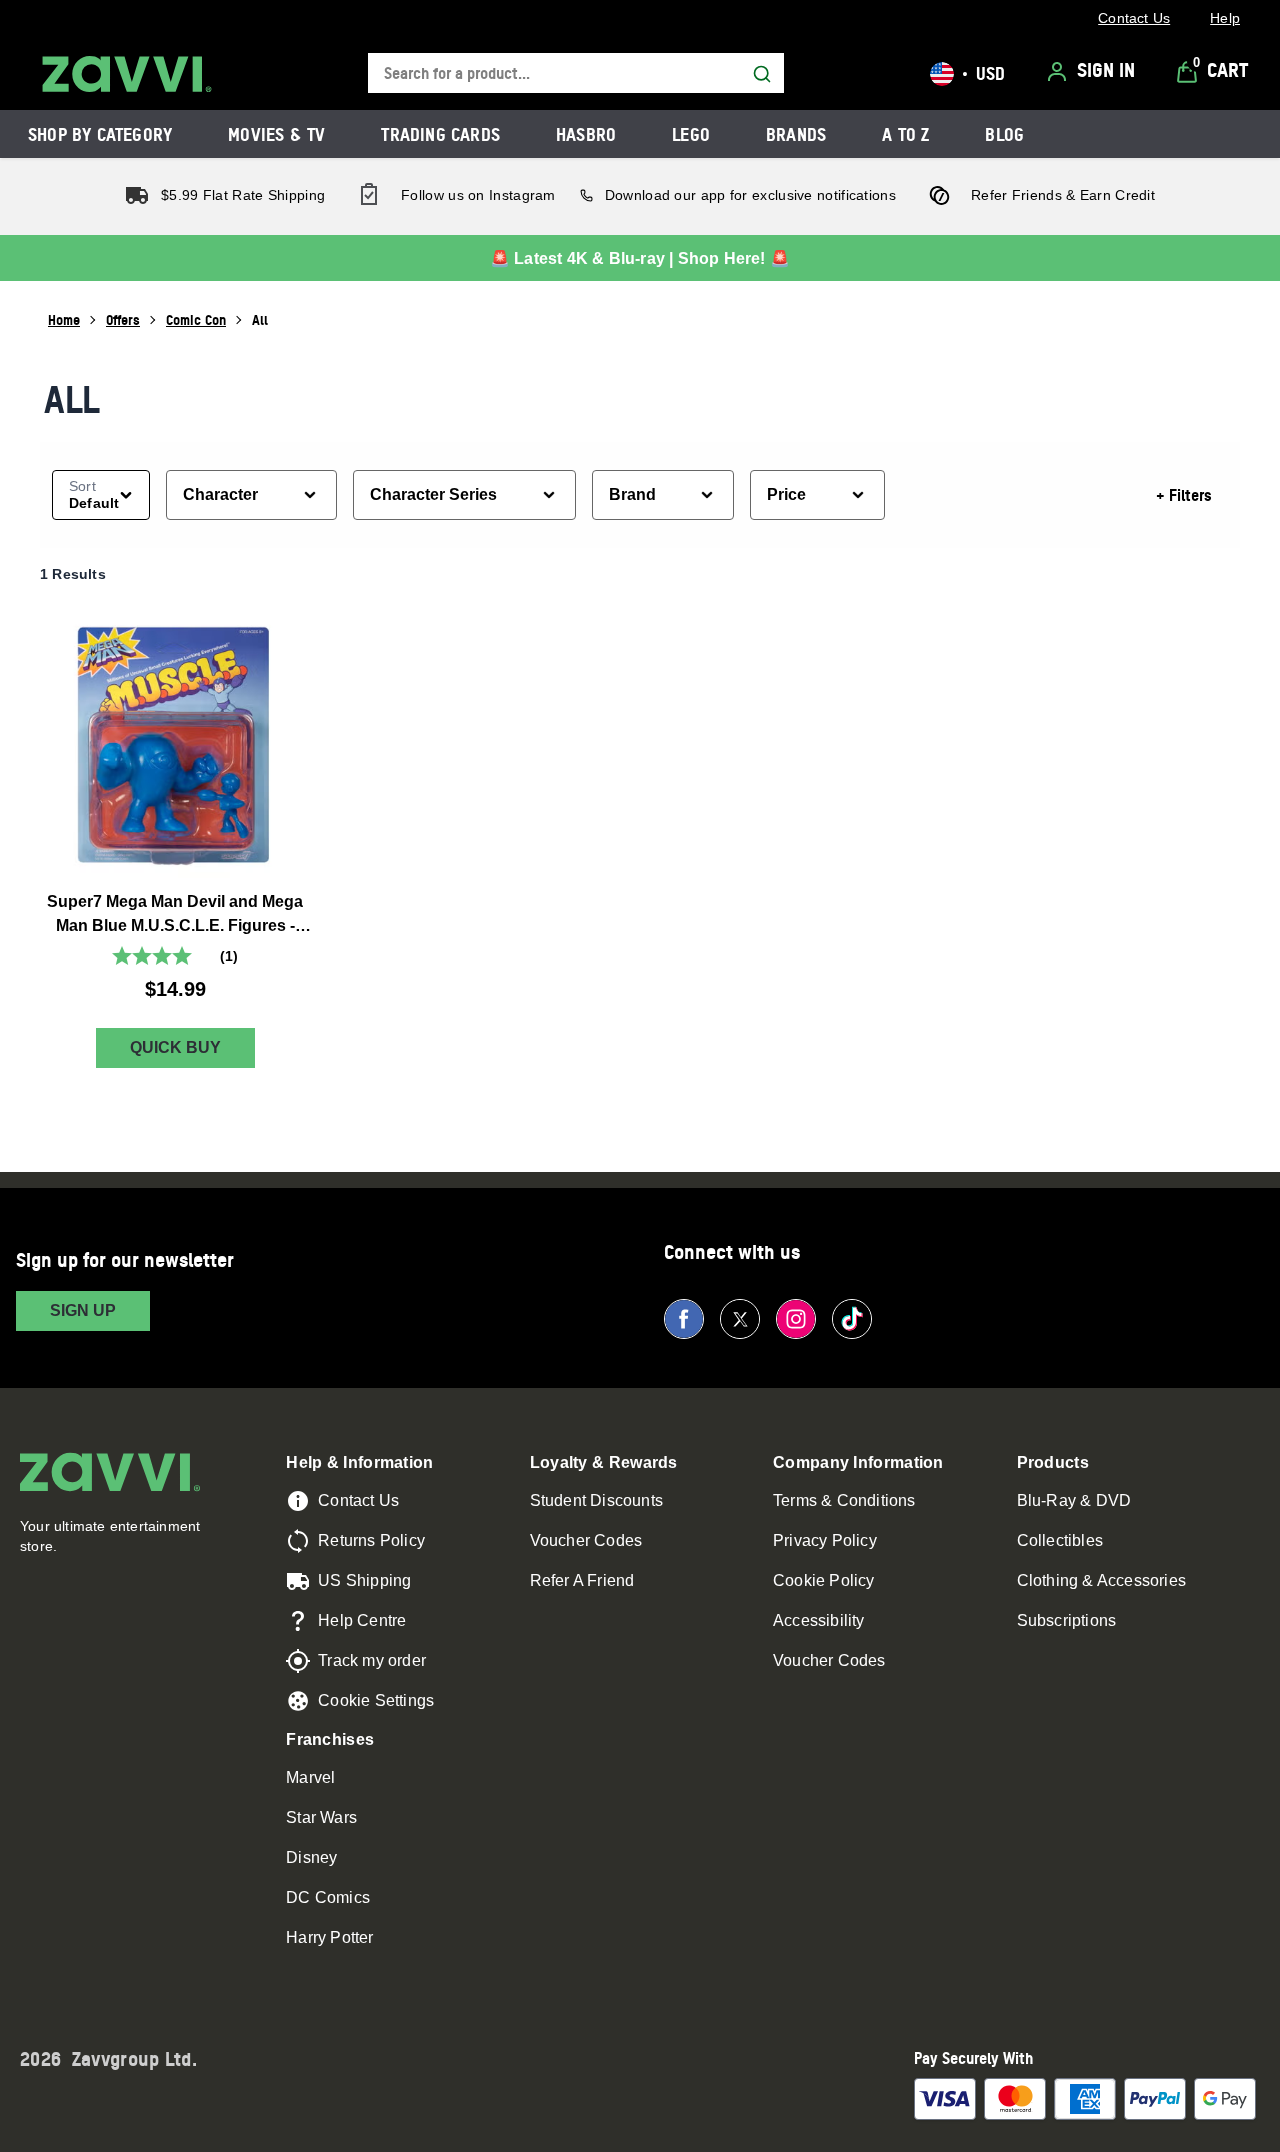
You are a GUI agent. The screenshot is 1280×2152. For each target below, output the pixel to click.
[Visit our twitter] (740, 1319)
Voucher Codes (586, 1540)
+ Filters (1184, 495)
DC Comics (328, 1897)
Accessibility (819, 1620)
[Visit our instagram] (796, 1319)
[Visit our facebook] (684, 1319)
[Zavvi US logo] (127, 74)
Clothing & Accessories (1101, 1580)
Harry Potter (329, 1937)
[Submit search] (762, 74)
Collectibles (1060, 1540)
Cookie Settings (376, 1700)
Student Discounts (596, 1500)
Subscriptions (1067, 1620)
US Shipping (364, 1580)
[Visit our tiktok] (852, 1319)
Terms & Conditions (844, 1500)
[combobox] (576, 73)
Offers (123, 319)
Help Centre (362, 1620)
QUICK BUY (175, 1047)
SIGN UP (83, 1310)
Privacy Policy (825, 1540)
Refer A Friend (582, 1580)
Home (64, 319)
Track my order (372, 1660)
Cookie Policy (824, 1580)
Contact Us (358, 1500)
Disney (311, 1857)
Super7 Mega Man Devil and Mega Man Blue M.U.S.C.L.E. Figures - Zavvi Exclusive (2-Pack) (175, 915)
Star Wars (321, 1817)
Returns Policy (371, 1540)
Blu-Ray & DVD (1074, 1500)
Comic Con (196, 319)
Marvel (310, 1777)
